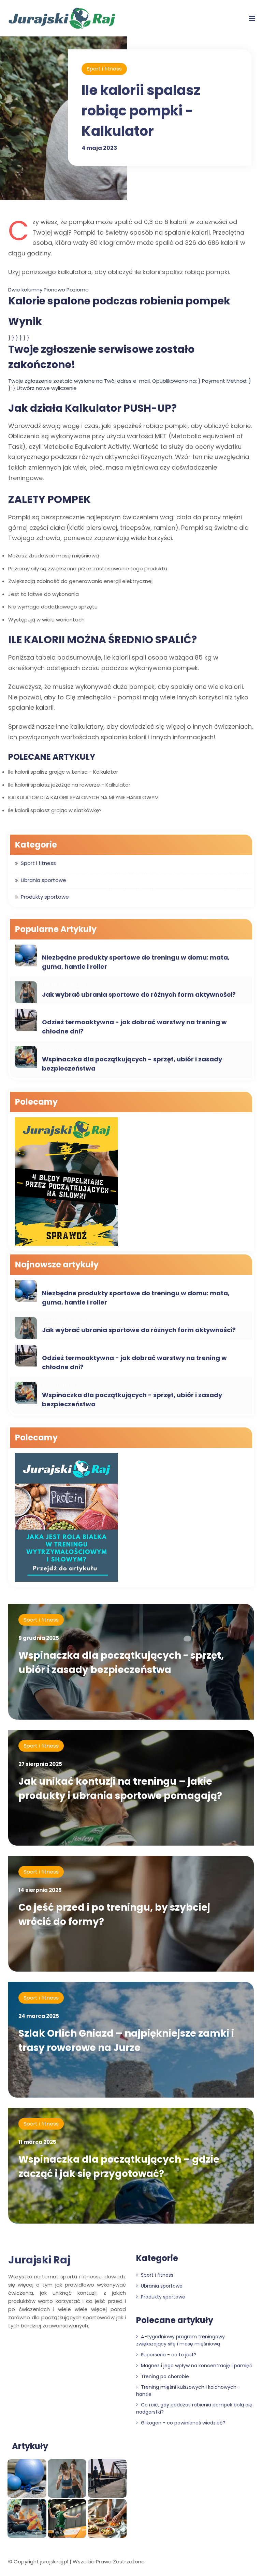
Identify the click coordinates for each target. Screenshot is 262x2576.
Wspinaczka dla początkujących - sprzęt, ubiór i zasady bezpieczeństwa (132, 1064)
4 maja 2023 (99, 148)
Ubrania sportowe (43, 880)
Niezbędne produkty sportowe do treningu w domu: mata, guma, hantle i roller (136, 962)
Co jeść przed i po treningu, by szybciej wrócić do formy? (114, 1915)
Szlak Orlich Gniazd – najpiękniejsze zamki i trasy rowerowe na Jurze (126, 2041)
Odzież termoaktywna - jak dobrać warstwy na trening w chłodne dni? (134, 1027)
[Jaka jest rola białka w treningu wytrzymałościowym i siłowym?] (67, 1518)
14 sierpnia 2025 (40, 1890)
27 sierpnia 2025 (40, 1764)
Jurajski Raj (39, 2260)
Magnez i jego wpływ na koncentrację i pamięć (196, 2366)
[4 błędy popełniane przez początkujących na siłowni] (67, 1182)
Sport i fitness (104, 69)
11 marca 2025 (37, 2142)
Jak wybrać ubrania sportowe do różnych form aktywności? (139, 994)
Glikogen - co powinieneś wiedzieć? (183, 2423)
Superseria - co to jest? (168, 2355)
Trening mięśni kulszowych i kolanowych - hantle (188, 2391)
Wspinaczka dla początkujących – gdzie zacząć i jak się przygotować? (119, 2167)
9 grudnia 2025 (39, 1638)
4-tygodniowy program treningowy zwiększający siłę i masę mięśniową (180, 2340)
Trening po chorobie (164, 2376)
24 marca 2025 (39, 2016)
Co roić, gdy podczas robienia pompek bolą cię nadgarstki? (194, 2408)
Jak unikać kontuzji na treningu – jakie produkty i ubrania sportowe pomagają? (120, 1789)
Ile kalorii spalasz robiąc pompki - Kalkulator (141, 111)
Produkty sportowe (45, 897)
